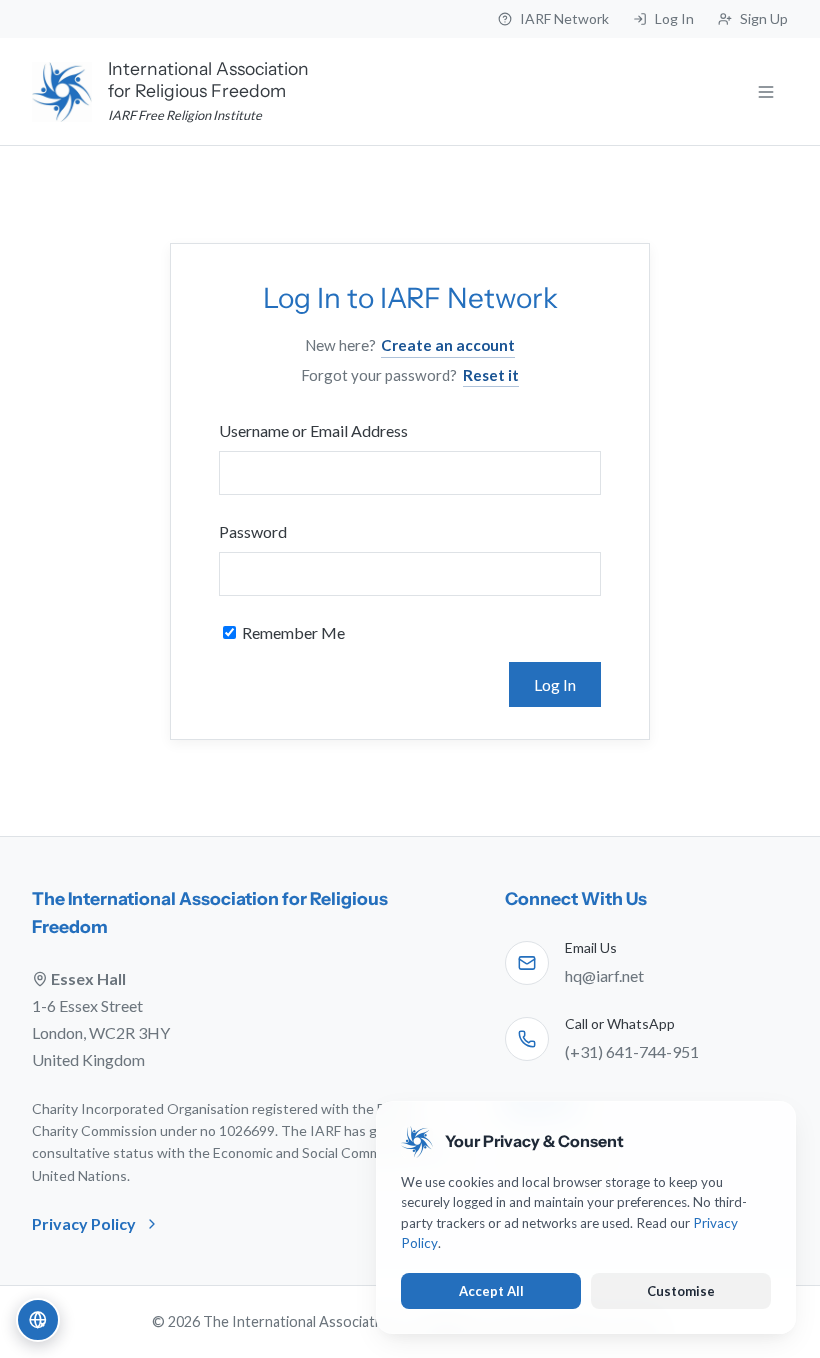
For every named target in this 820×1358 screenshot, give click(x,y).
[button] (38, 1320)
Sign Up (764, 18)
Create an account (448, 345)
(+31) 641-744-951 (632, 1051)
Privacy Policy (84, 1223)
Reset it (491, 375)
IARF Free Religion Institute (185, 115)
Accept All (491, 1291)
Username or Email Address (313, 430)
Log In (674, 18)
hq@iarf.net (604, 975)
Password (253, 531)
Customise (681, 1291)
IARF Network (564, 18)
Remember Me (292, 632)
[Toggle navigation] (766, 92)
